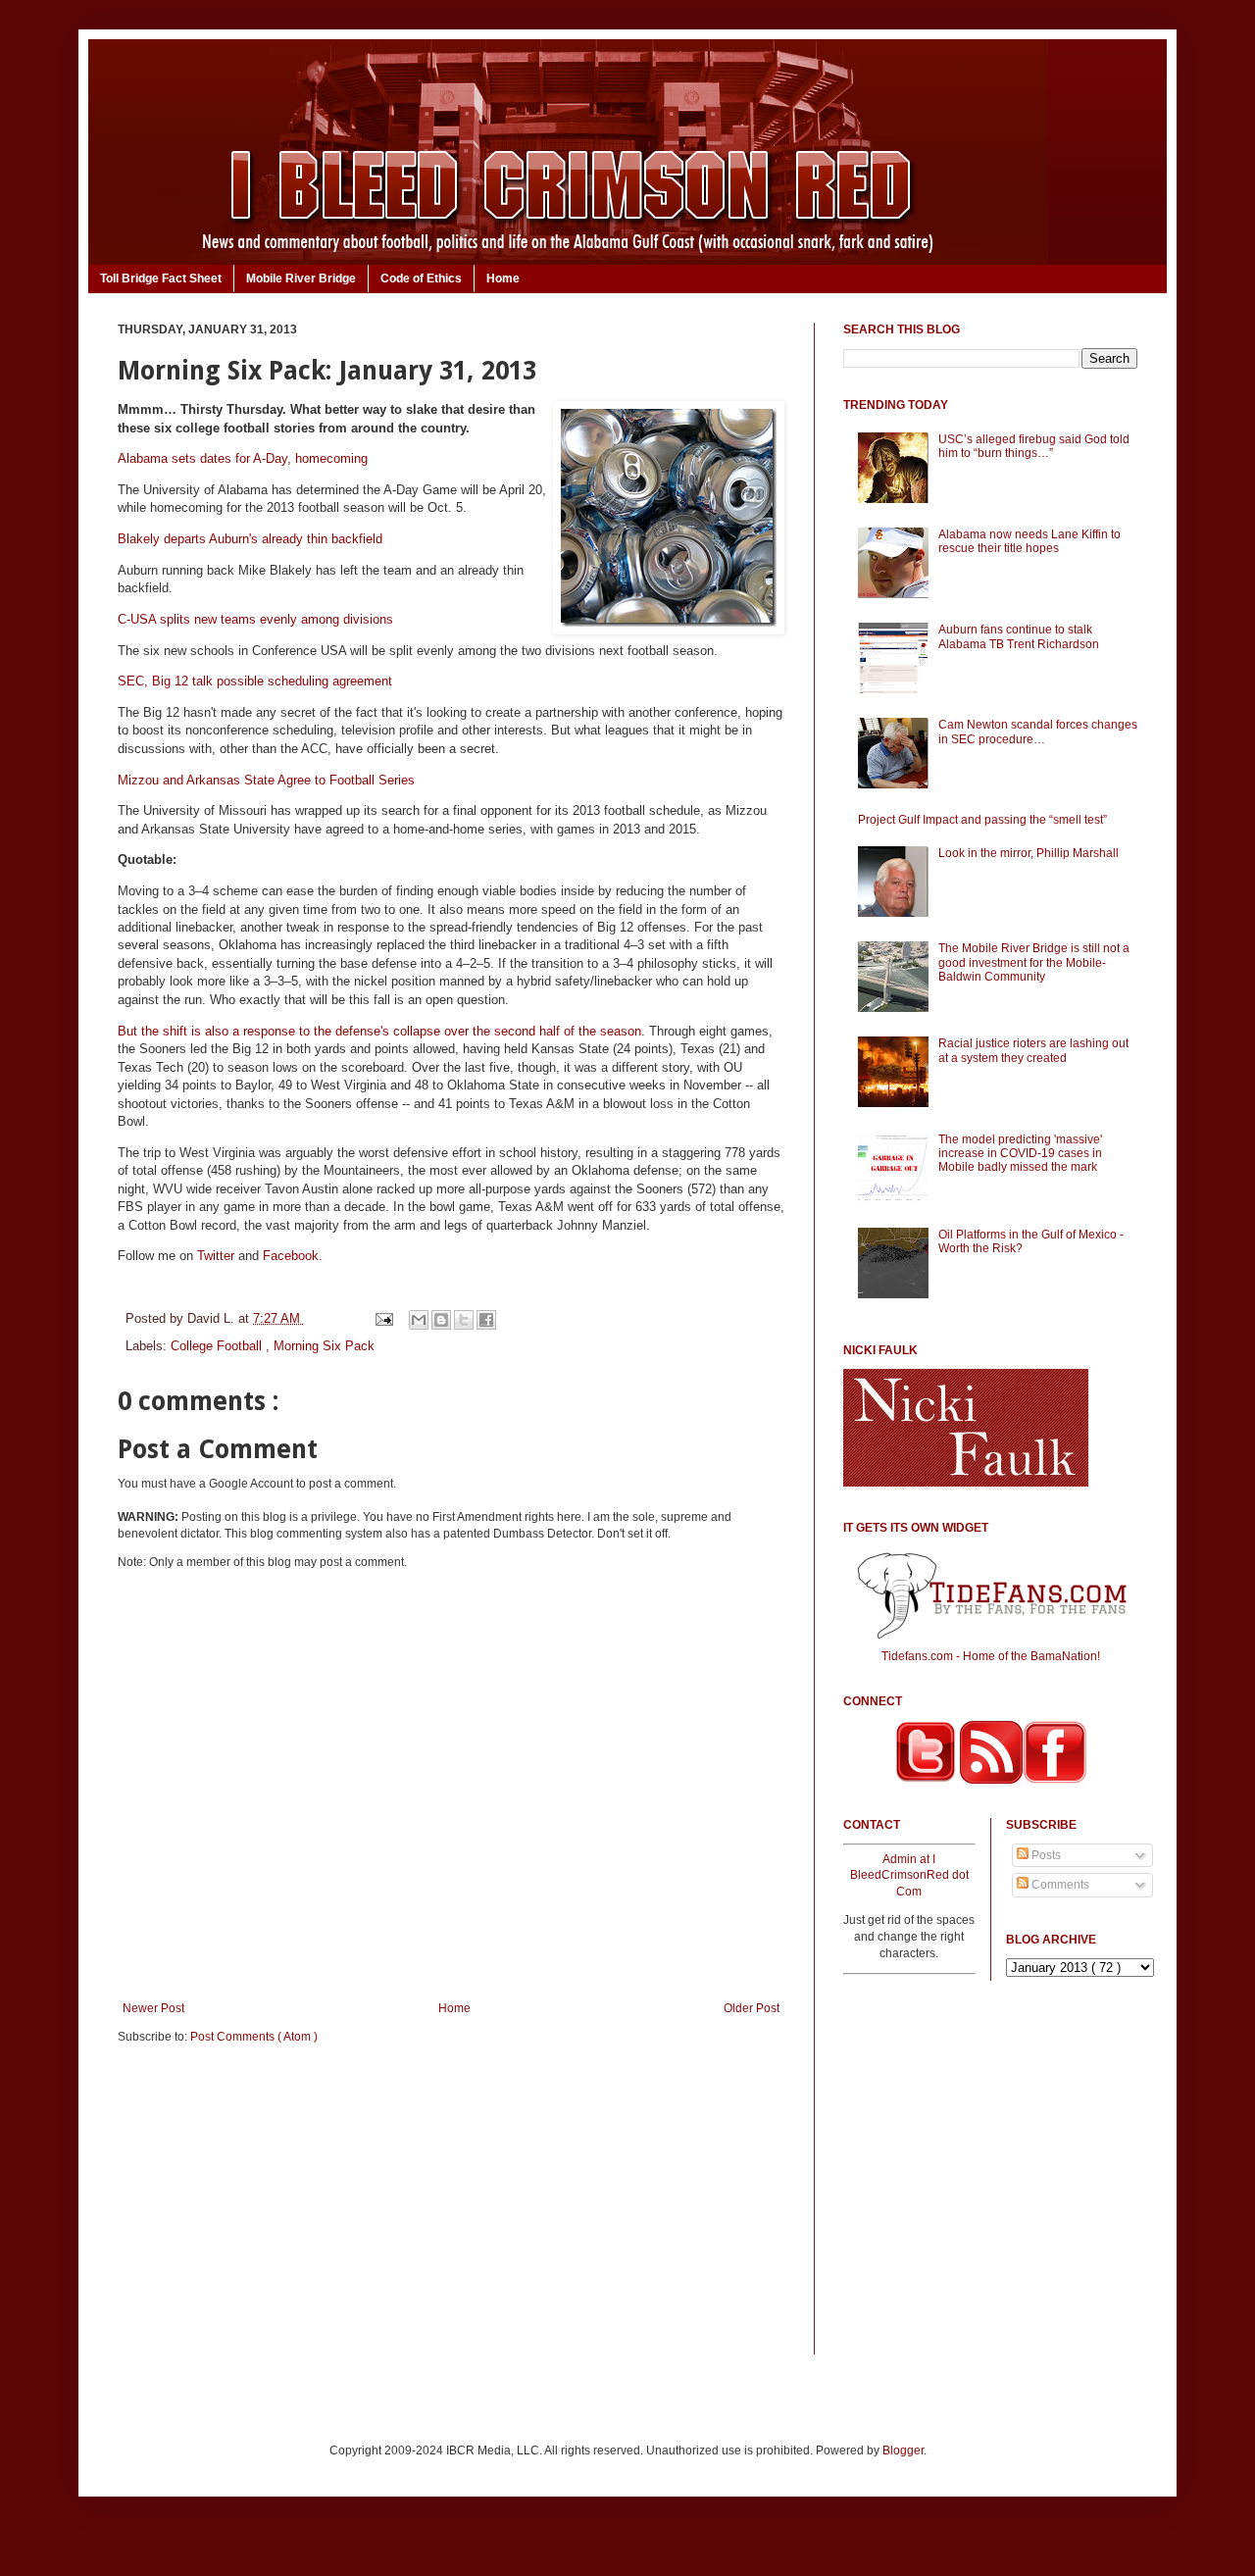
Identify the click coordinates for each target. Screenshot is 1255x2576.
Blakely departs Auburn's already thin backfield (250, 539)
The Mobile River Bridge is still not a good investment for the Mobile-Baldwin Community (1034, 962)
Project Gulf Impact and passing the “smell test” (982, 820)
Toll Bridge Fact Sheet (161, 278)
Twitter (216, 1256)
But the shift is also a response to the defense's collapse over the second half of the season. (381, 1031)
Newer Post (153, 2008)
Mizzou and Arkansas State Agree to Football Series (266, 780)
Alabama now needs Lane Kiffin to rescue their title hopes (1029, 541)
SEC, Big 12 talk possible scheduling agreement (255, 681)
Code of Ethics (421, 278)
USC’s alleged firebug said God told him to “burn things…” (1034, 446)
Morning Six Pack (324, 1346)
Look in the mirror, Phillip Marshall (1029, 853)
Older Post (752, 2008)
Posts (1045, 1855)
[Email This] (419, 1320)
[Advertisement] (451, 2212)
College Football (218, 1346)
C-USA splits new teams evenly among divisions (255, 619)
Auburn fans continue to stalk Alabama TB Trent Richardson (1019, 636)
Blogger (903, 2450)
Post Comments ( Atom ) (254, 2037)
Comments (1059, 1885)
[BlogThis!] (441, 1320)
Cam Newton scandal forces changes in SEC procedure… (1038, 732)
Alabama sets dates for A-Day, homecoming (243, 458)
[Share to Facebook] (486, 1320)
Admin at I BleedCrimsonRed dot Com (909, 1876)
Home (503, 278)
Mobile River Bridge (301, 278)
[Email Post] (383, 1318)
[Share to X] (464, 1320)
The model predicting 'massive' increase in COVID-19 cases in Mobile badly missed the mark (1020, 1154)
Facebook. (293, 1256)
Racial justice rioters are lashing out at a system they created (1033, 1050)
